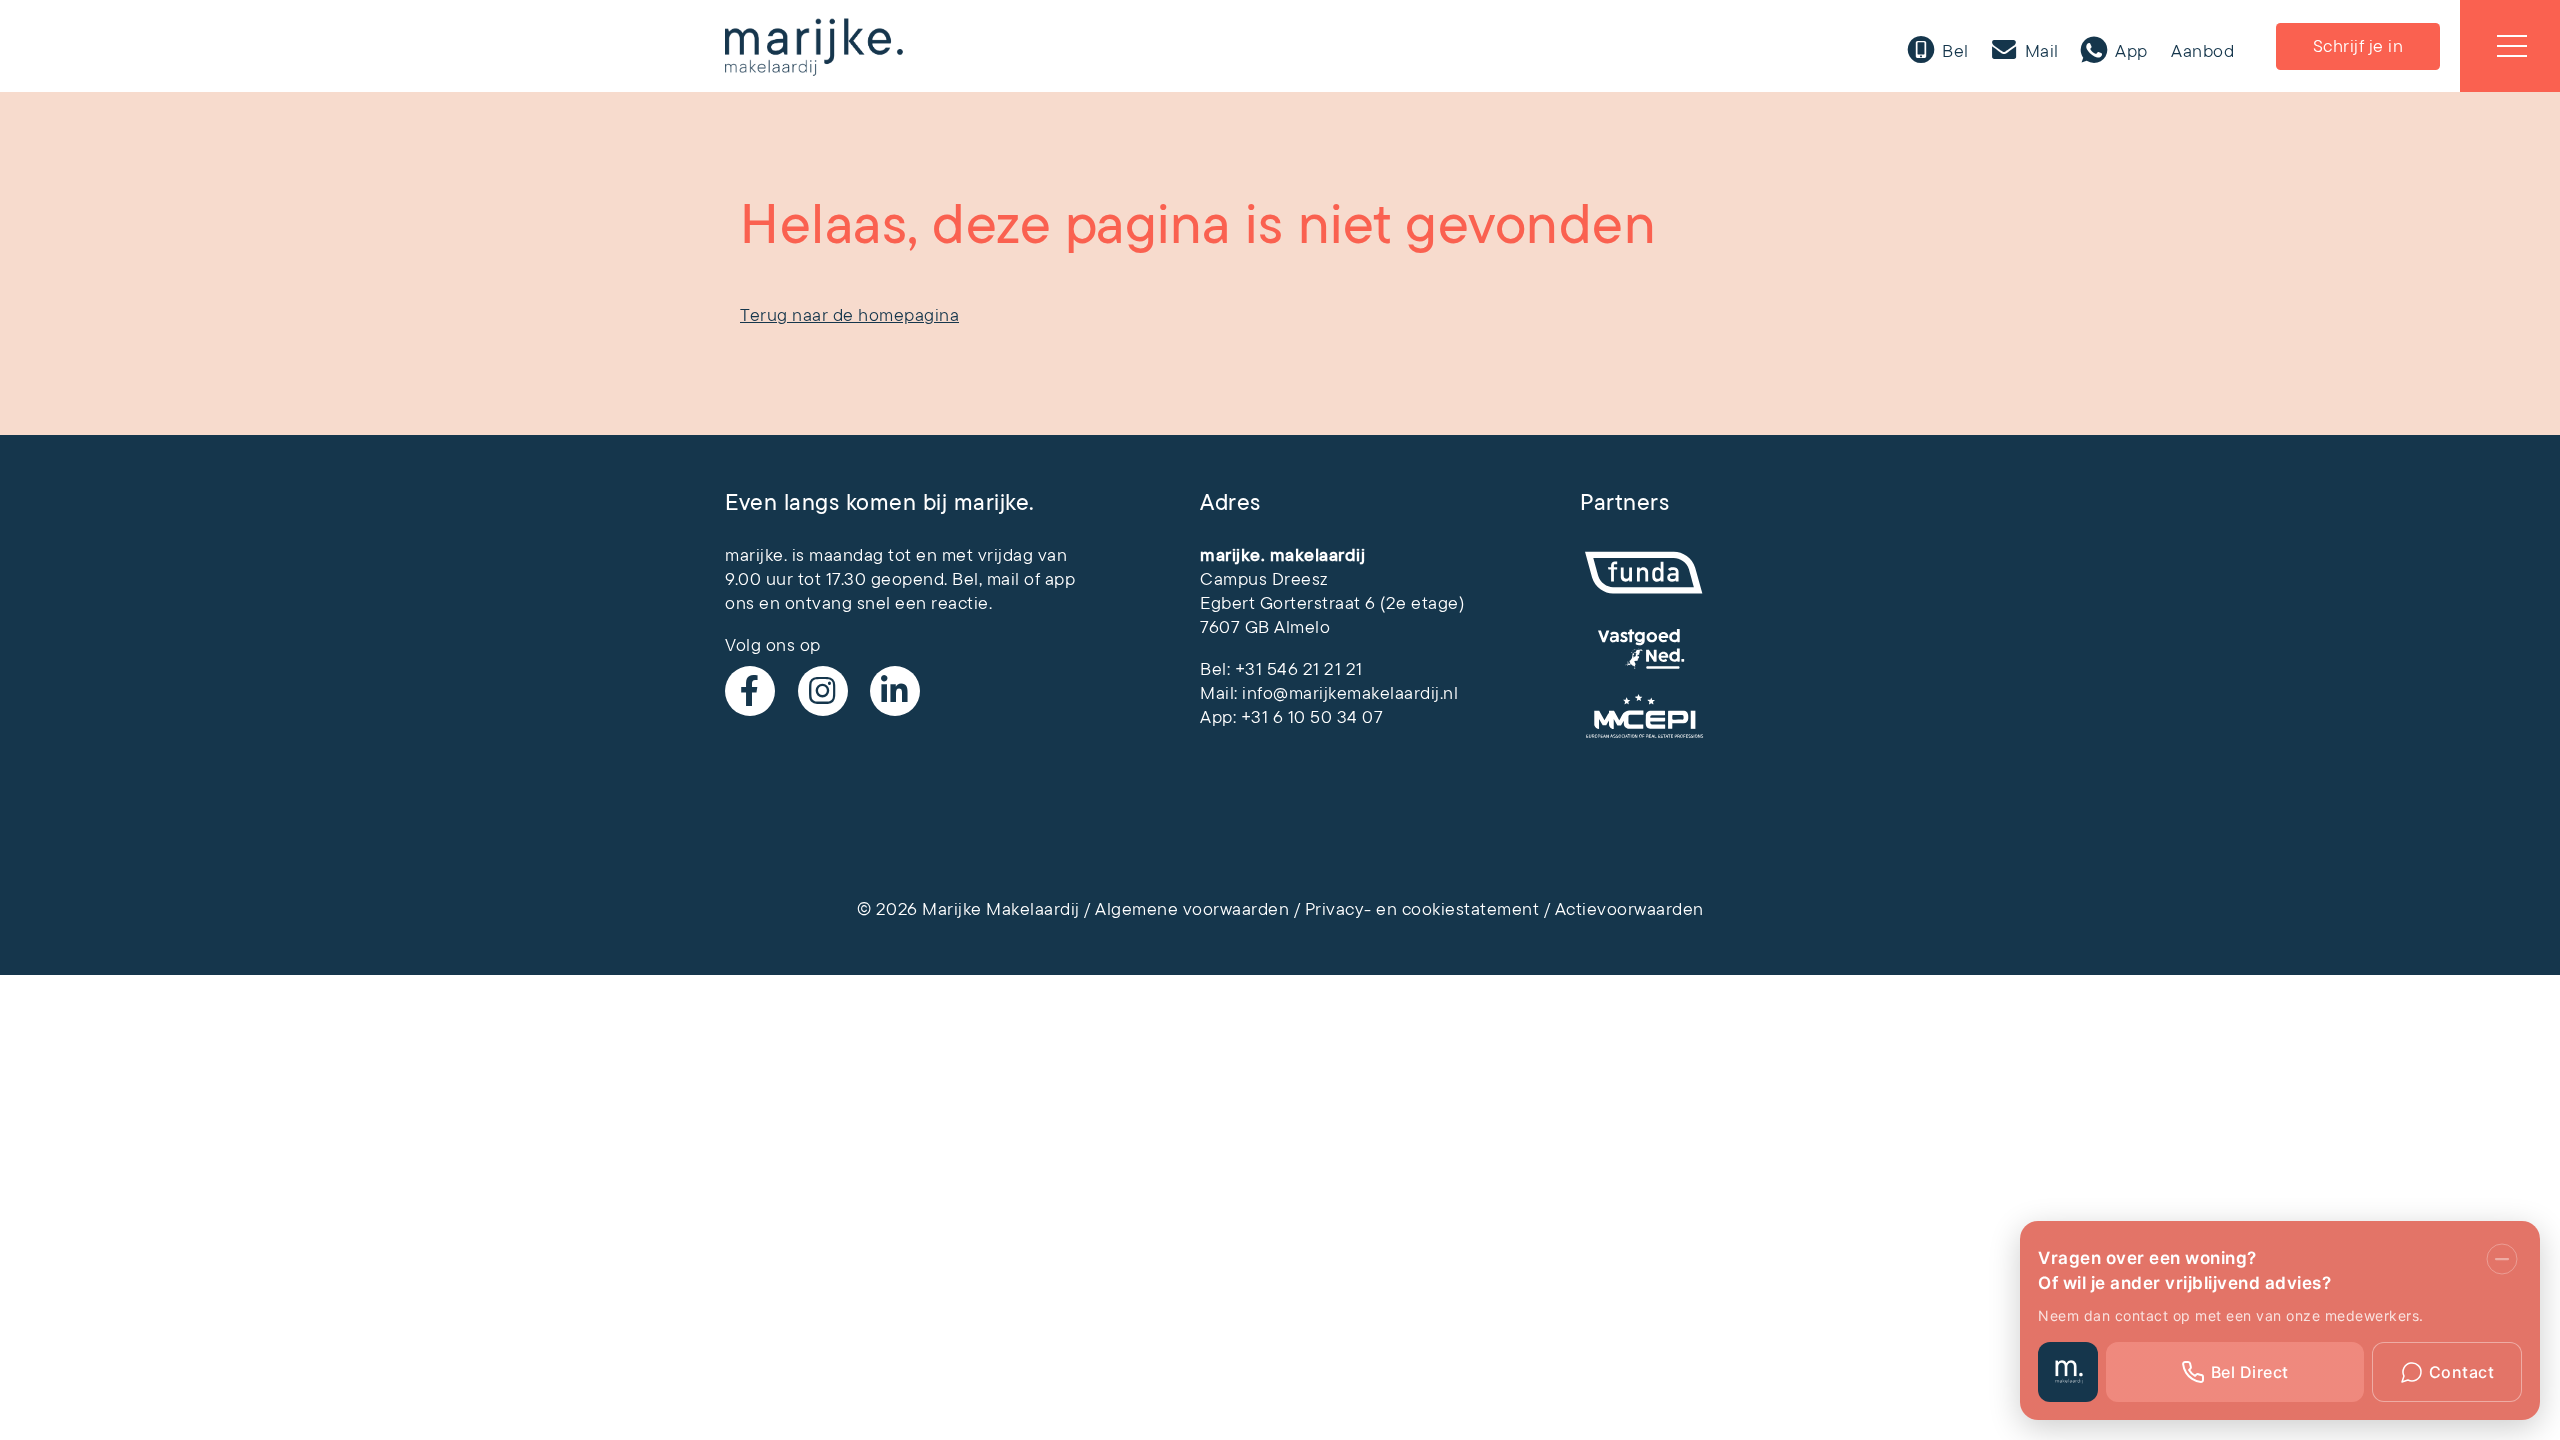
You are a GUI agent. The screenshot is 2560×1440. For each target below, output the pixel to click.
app (1060, 579)
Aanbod (2202, 51)
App (2129, 51)
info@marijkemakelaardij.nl (1350, 693)
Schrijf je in (2358, 46)
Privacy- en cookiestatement (1422, 909)
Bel (1953, 51)
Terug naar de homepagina (849, 315)
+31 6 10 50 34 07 (1312, 717)
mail (1003, 579)
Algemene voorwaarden (1192, 909)
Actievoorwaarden (1629, 909)
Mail (2039, 51)
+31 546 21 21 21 (1299, 669)
